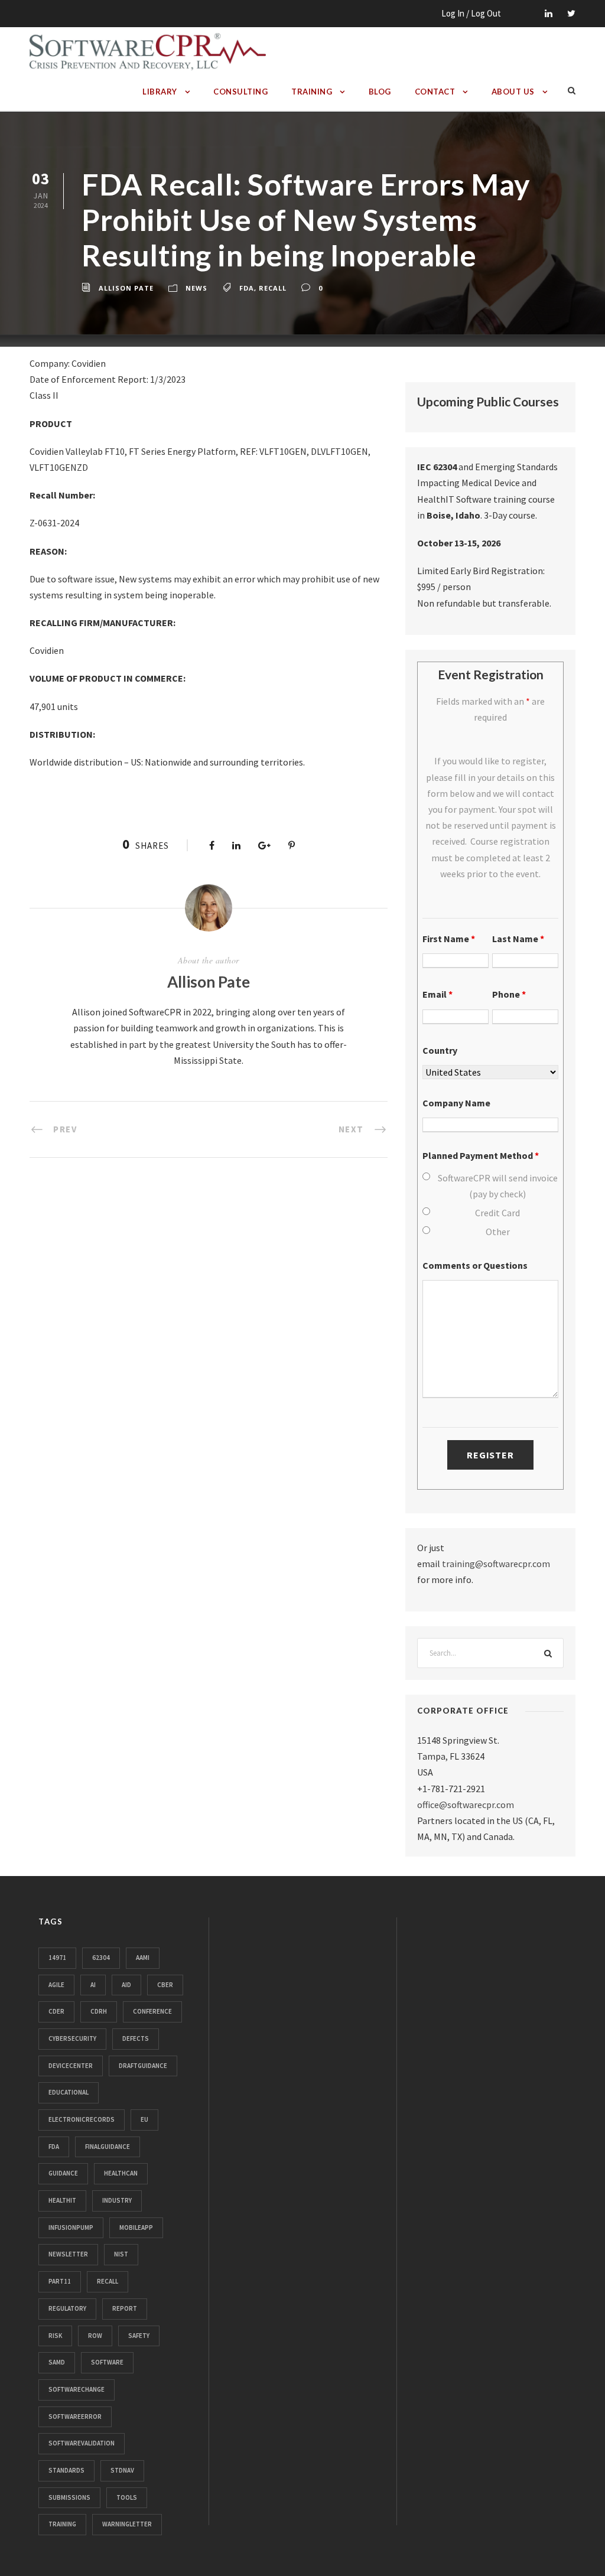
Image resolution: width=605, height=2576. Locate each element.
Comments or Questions (475, 1265)
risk (55, 2336)
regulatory (67, 2308)
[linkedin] (549, 13)
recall (273, 288)
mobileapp (136, 2227)
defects (136, 2038)
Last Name (518, 939)
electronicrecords (82, 2119)
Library (160, 92)
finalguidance (108, 2147)
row (95, 2336)
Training (312, 92)
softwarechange (77, 2389)
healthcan (121, 2173)
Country (440, 1050)
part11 (60, 2281)
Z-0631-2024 (54, 523)
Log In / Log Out (471, 13)
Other (498, 1232)
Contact (435, 92)
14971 (57, 1958)
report (125, 2308)
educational (69, 2092)
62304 (101, 1958)
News (196, 288)
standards (66, 2470)
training (62, 2524)
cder (56, 2011)
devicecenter (71, 2066)
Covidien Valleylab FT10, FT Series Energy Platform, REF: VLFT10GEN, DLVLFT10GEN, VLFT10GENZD (200, 459)
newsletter (68, 2254)
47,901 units (54, 706)
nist (121, 2254)
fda (247, 288)
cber (165, 1985)
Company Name (456, 1103)
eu (144, 2119)
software (107, 2362)
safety (139, 2336)
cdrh (99, 2011)
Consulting (240, 92)
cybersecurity (72, 2038)
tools (127, 2497)
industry (117, 2200)
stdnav (122, 2470)
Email (438, 994)
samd (57, 2362)
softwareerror (75, 2417)
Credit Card (497, 1213)
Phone (509, 994)
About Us (513, 92)
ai (93, 1985)
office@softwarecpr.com (466, 1805)
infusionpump (71, 2227)
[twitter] (571, 13)
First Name (449, 939)
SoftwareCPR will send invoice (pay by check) (498, 1186)
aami (143, 1958)
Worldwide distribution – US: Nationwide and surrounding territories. (167, 762)
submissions (69, 2497)
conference (152, 2011)
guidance (63, 2173)
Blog (380, 92)
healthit (62, 2200)
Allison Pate (126, 288)
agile (56, 1985)
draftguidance (143, 2066)
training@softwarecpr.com (496, 1564)
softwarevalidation (82, 2443)
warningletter (127, 2524)
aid (126, 1985)
